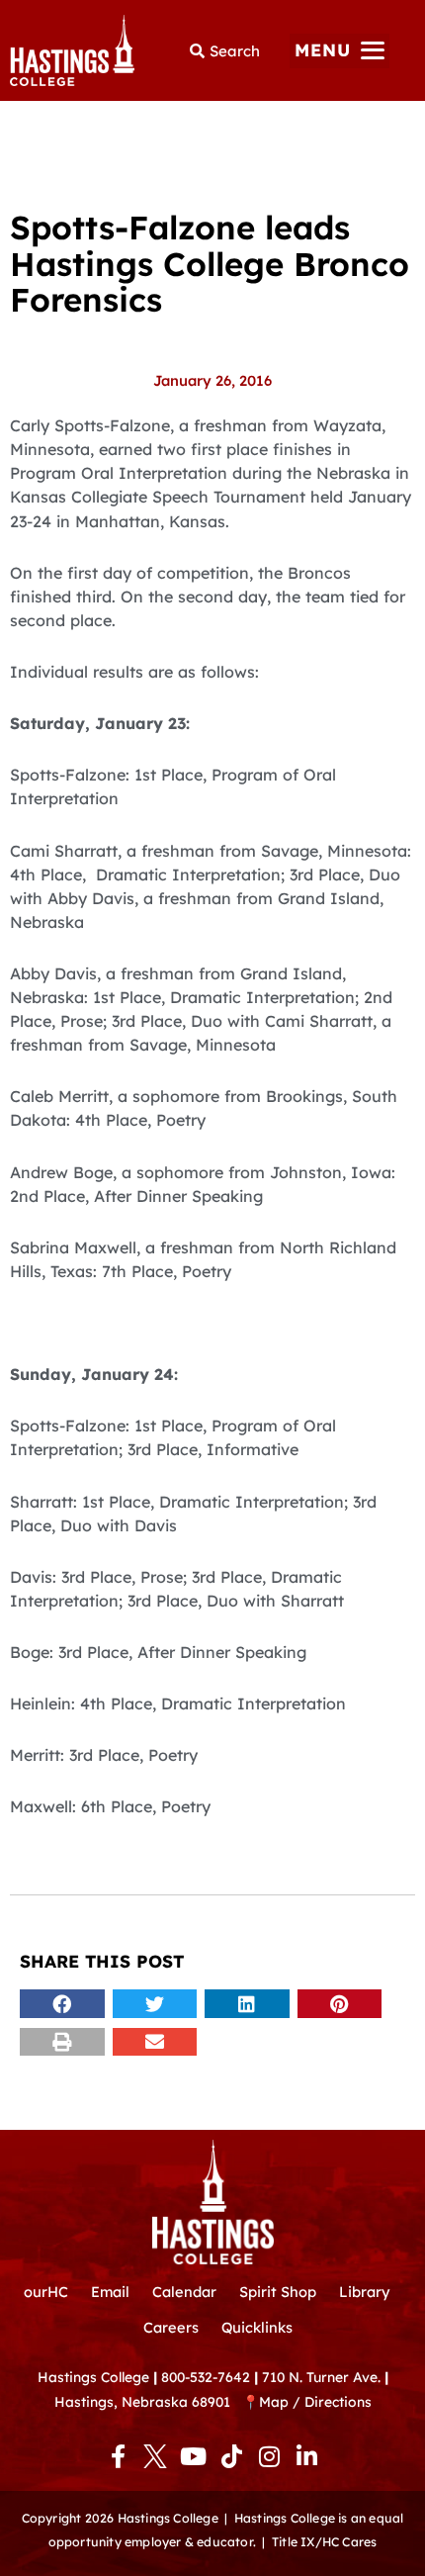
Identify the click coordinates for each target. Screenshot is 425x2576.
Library (364, 2292)
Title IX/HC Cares (324, 2542)
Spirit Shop (278, 2292)
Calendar (184, 2292)
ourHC (46, 2292)
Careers (171, 2327)
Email (110, 2292)
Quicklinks (257, 2327)
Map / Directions (315, 2401)
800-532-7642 (206, 2377)
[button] (340, 51)
